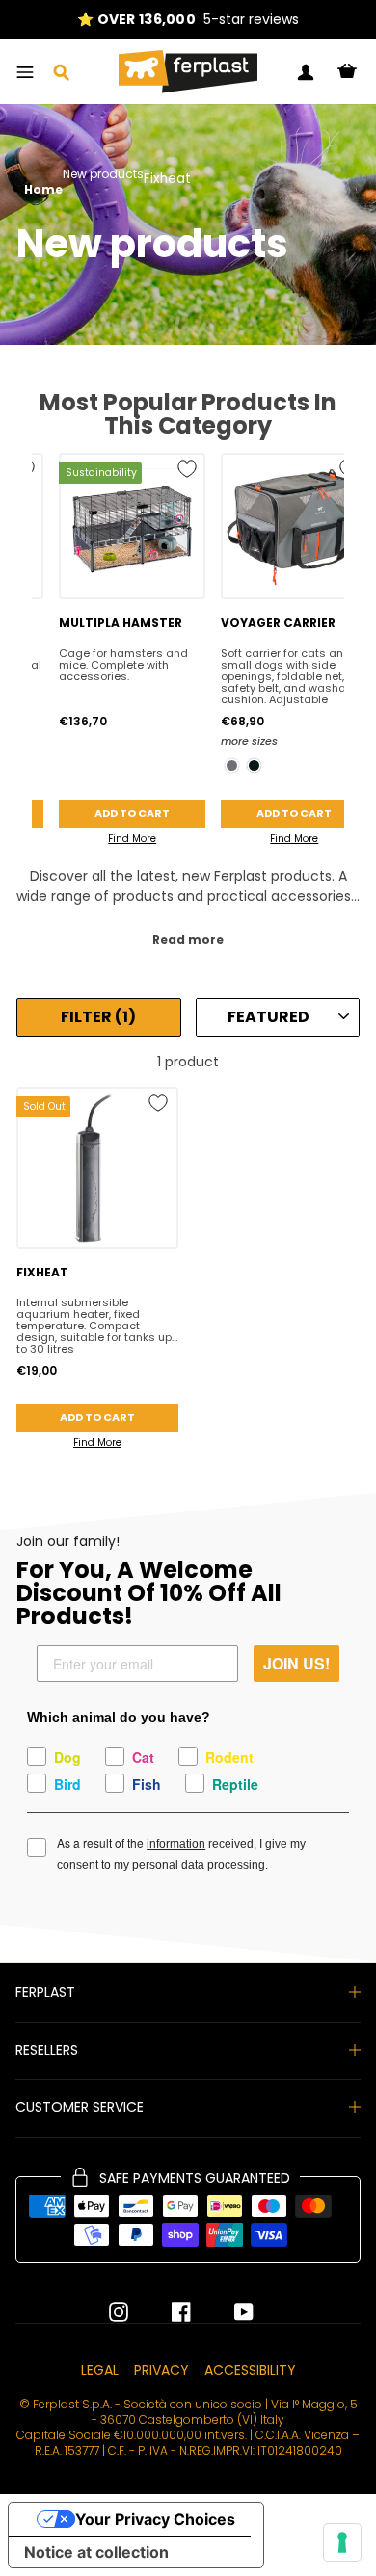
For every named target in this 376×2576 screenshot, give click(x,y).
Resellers (47, 2050)
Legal (100, 2370)
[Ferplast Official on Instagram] (119, 2312)
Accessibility (250, 2370)
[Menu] (25, 72)
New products (103, 175)
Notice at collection (96, 2552)
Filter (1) (98, 1017)
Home (43, 190)
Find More (132, 839)
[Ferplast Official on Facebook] (167, 2312)
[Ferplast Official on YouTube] (229, 2312)
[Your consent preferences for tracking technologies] (342, 2542)
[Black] (254, 765)
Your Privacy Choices (155, 2519)
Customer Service (80, 2107)
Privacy (161, 2370)
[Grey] (232, 765)
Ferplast (45, 1992)
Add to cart (132, 813)
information (176, 1844)
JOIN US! (296, 1663)
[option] (188, 20)
